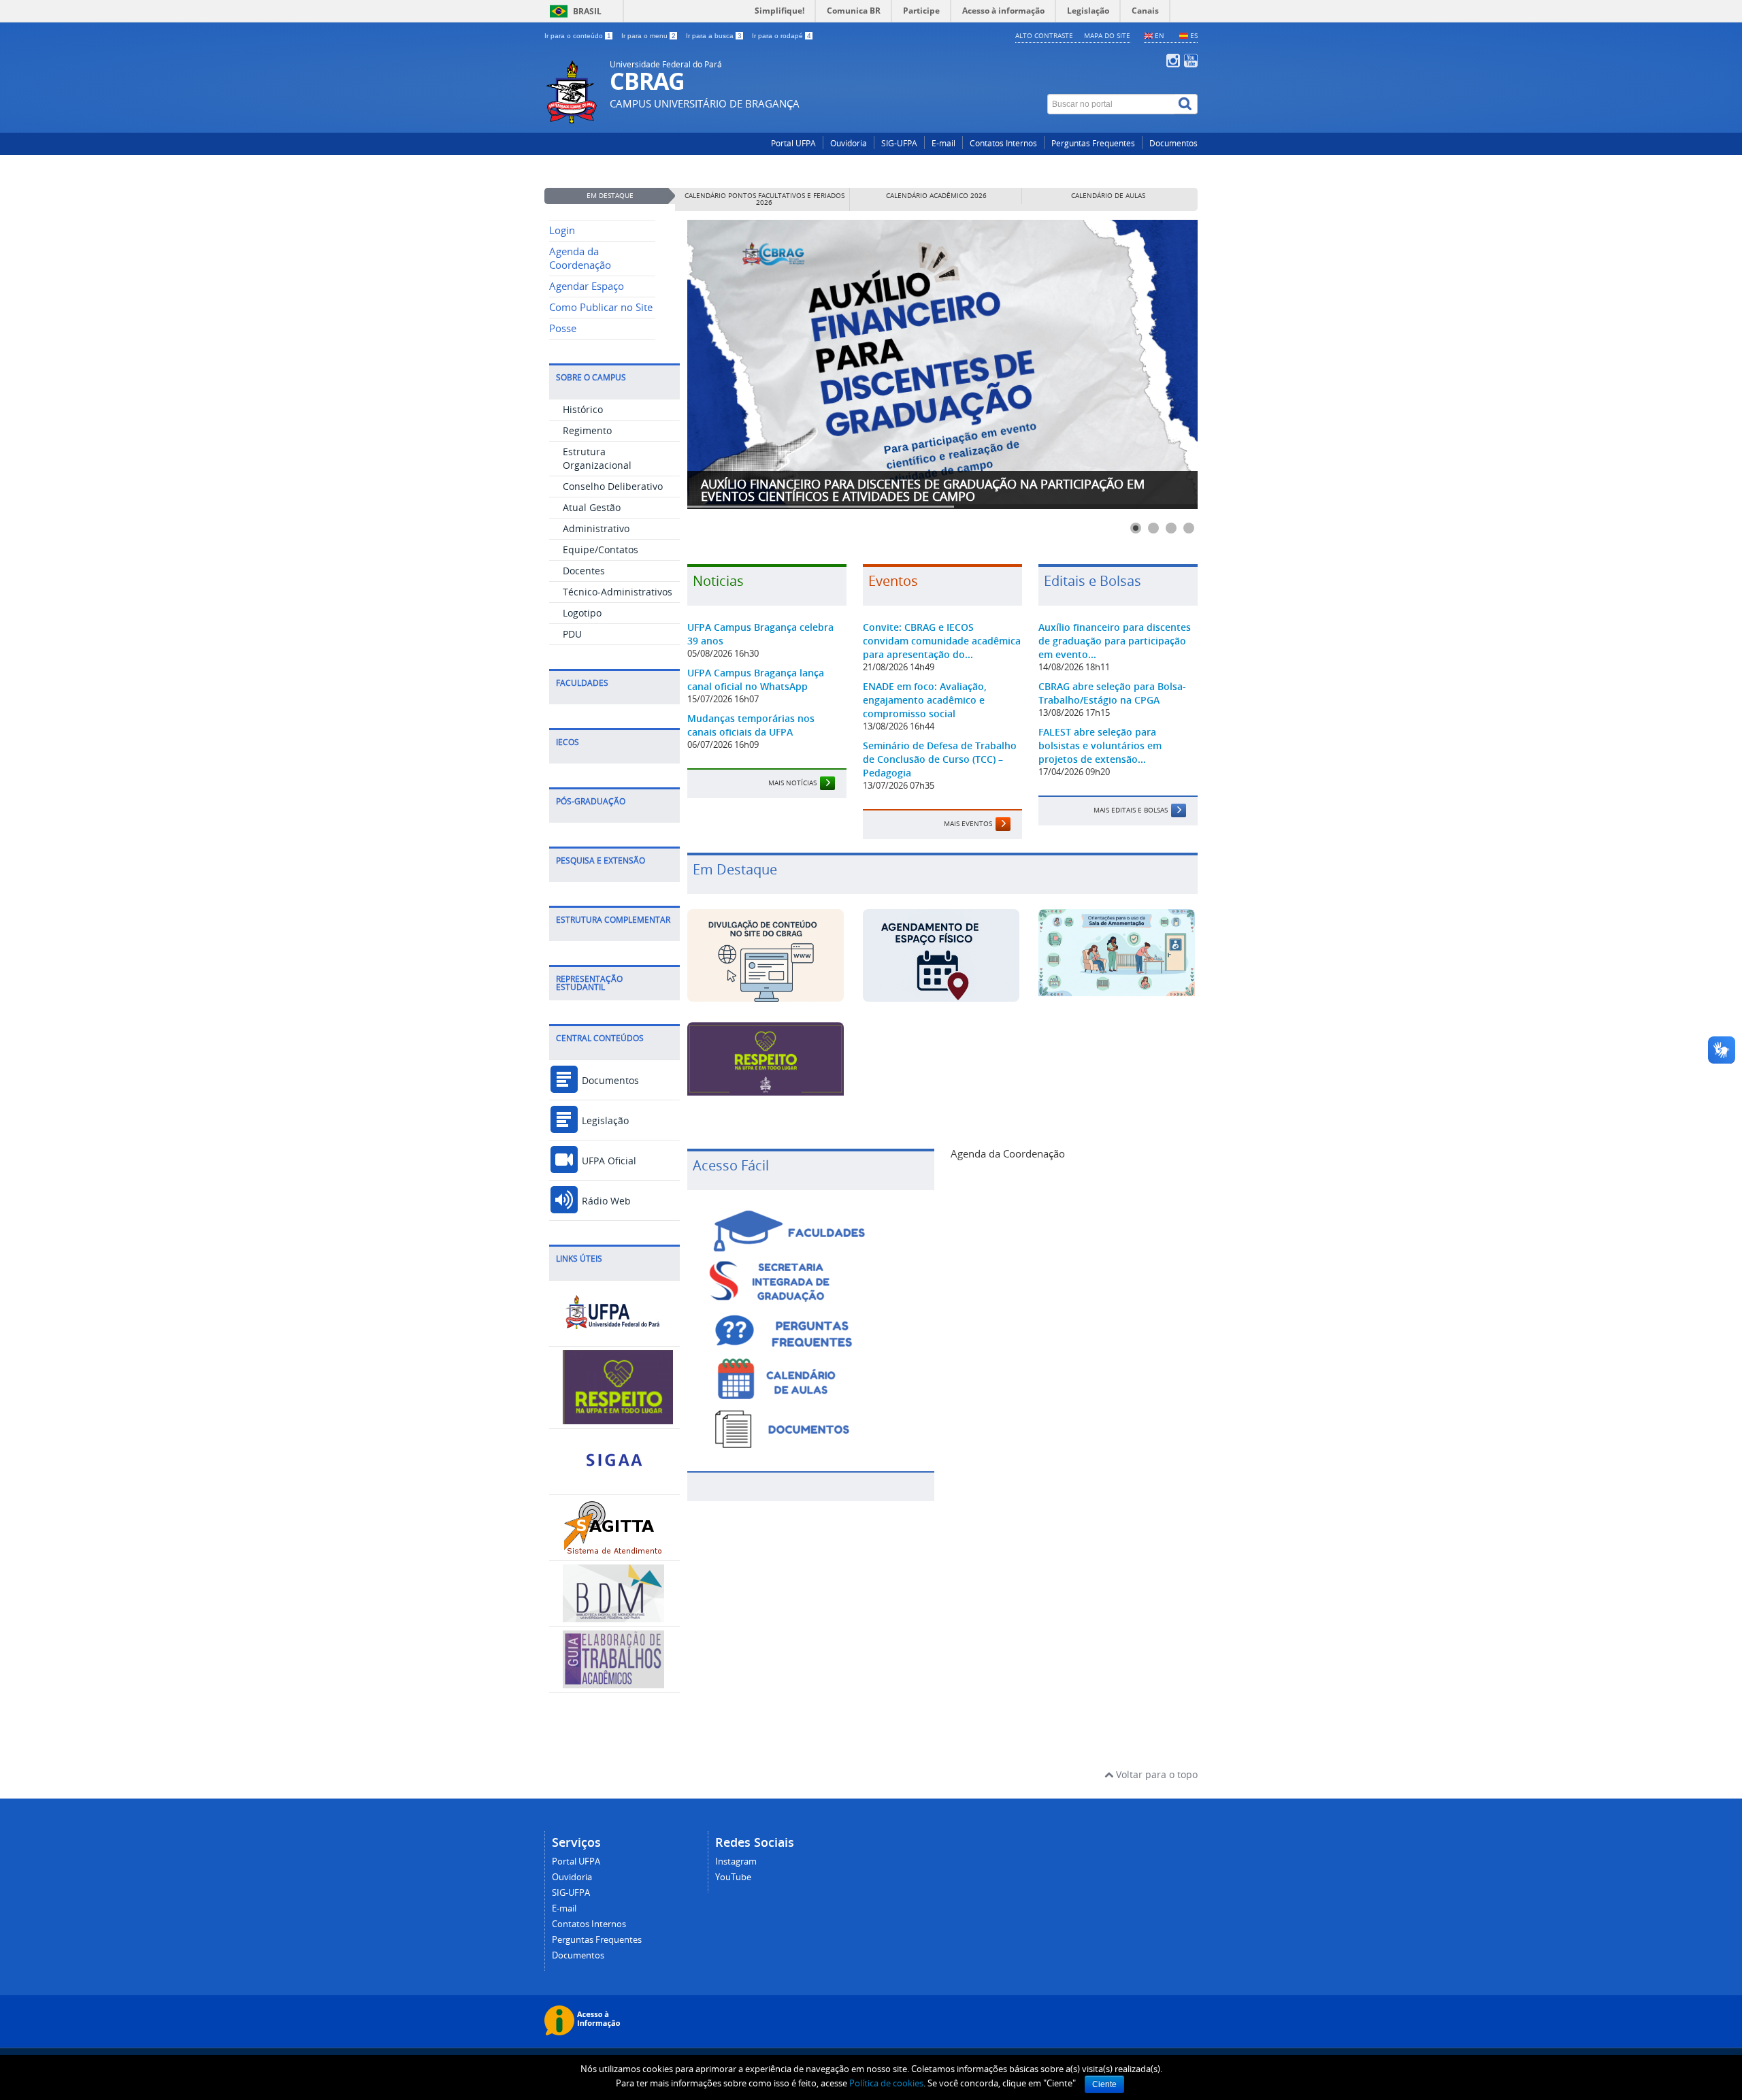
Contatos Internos (1003, 143)
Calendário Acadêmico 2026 (936, 196)
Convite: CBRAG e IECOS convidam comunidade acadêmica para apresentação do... (942, 641)
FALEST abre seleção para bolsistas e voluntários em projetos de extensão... (1100, 745)
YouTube (733, 1877)
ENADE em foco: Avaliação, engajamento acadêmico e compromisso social (925, 700)
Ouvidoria (849, 143)
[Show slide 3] (1171, 528)
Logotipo (582, 613)
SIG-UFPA (899, 143)
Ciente (1104, 2084)
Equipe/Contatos (601, 549)
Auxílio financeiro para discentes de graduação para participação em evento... (1115, 641)
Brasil (587, 11)
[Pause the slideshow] (1156, 365)
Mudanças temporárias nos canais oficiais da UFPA (751, 725)
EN (1160, 35)
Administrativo (596, 528)
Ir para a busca (714, 36)
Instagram (736, 1861)
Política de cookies (886, 2083)
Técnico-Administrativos (618, 592)
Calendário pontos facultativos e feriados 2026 (765, 199)
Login (562, 230)
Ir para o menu (648, 36)
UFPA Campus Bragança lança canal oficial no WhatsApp (756, 679)
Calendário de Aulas (1108, 196)
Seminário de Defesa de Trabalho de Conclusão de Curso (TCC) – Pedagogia (940, 759)
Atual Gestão (592, 507)
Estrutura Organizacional (597, 458)
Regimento (587, 430)
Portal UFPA (793, 143)
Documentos (1173, 143)
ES (1194, 35)
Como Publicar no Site (601, 307)
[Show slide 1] (1136, 528)
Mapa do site (1107, 35)
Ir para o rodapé (782, 36)
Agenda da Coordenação (580, 258)
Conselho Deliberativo (613, 486)
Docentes (584, 571)
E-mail (943, 143)
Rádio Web (605, 1201)
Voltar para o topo (1155, 1774)
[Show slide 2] (1153, 528)
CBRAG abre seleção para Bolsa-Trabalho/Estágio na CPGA (1112, 693)
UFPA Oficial (608, 1161)
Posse (563, 328)
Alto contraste (1044, 35)
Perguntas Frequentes (1093, 143)
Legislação (604, 1120)
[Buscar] (1186, 104)
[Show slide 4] (1189, 528)
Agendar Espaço (587, 286)
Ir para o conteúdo (578, 36)
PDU (572, 634)
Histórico (583, 409)
